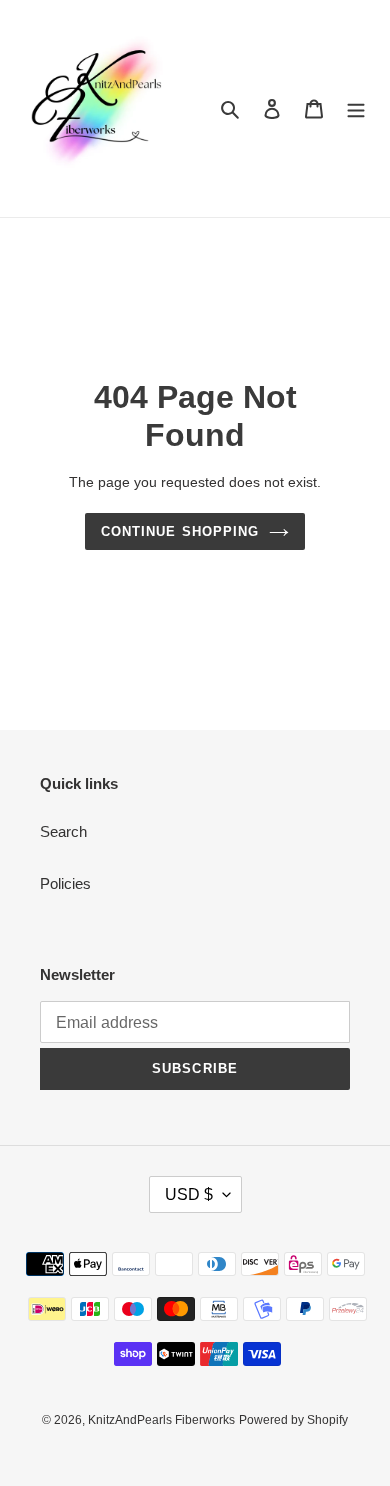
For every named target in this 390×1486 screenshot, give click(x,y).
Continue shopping (180, 531)
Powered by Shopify (293, 1420)
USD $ (189, 1194)
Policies (65, 883)
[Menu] (356, 108)
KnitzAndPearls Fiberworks (161, 1420)
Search (63, 831)
